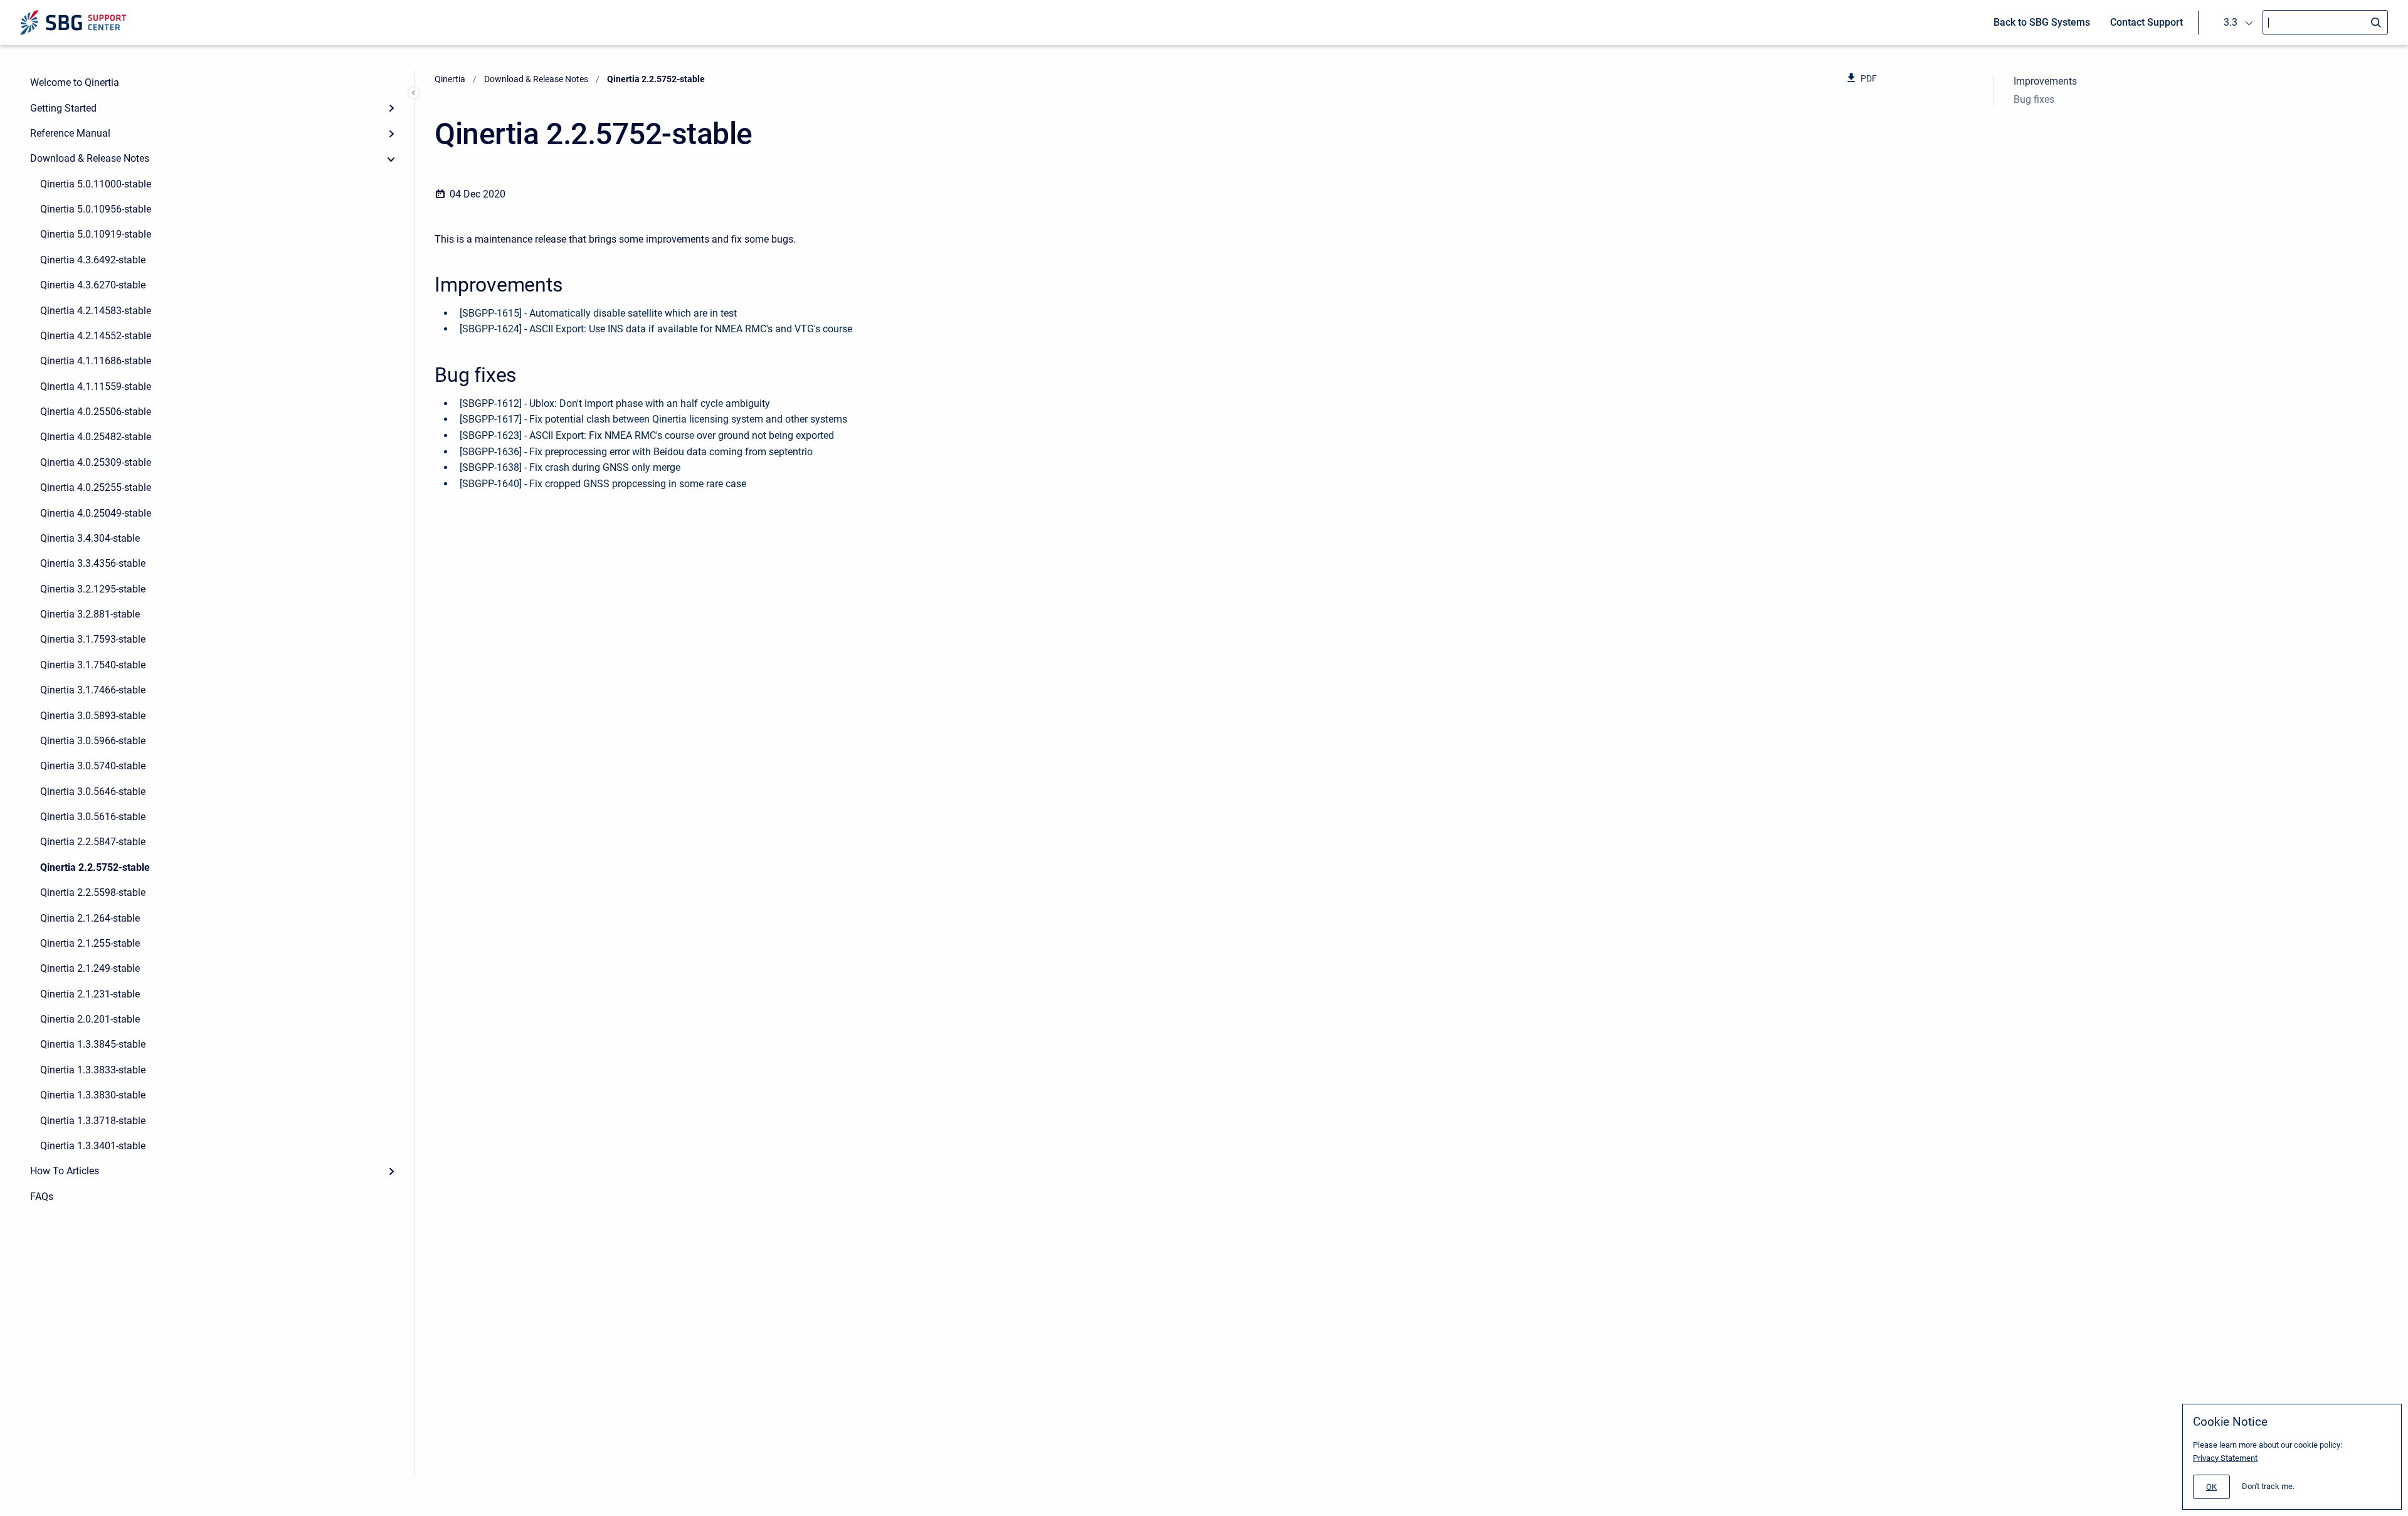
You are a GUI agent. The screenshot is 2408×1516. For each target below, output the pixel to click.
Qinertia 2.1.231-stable (90, 994)
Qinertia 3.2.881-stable (90, 614)
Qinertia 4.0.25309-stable (96, 462)
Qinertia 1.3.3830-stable (93, 1095)
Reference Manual (70, 133)
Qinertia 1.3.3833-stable (93, 1070)
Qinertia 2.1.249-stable (90, 968)
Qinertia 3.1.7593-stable (93, 639)
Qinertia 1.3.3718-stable (93, 1121)
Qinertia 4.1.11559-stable (96, 387)
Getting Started (63, 108)
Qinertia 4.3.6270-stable (93, 285)
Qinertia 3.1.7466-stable (93, 690)
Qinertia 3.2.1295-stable (93, 589)
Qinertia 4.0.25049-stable (96, 513)
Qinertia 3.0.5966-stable (93, 741)
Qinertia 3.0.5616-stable (93, 817)
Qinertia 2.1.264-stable (90, 918)
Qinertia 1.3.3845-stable (93, 1044)
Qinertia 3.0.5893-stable (93, 716)
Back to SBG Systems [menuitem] (2042, 22)
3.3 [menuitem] (2231, 22)
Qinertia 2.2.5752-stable (95, 867)
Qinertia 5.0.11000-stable (96, 184)
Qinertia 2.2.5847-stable (93, 842)
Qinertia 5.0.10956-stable (96, 209)
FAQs (42, 1197)
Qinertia (450, 79)
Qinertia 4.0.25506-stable (96, 412)
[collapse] (391, 159)
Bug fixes (2034, 99)
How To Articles (65, 1171)
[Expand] (391, 108)
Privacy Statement (2225, 1458)
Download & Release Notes (90, 158)
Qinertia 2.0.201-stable (90, 1019)
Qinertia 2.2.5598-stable (93, 892)
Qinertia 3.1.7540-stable (93, 665)
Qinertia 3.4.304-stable (90, 538)
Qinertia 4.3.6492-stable (93, 260)
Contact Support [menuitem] (2147, 22)
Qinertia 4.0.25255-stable (96, 487)
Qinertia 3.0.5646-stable (93, 792)
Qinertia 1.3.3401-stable (93, 1146)
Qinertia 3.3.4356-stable (93, 563)
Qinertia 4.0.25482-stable (96, 437)
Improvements (2045, 81)
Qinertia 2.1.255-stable (90, 943)
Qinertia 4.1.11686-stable (96, 361)
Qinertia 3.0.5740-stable (93, 766)
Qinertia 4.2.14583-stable (96, 311)
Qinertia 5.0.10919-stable (96, 234)
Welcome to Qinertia (75, 82)
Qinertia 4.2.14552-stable (96, 336)
